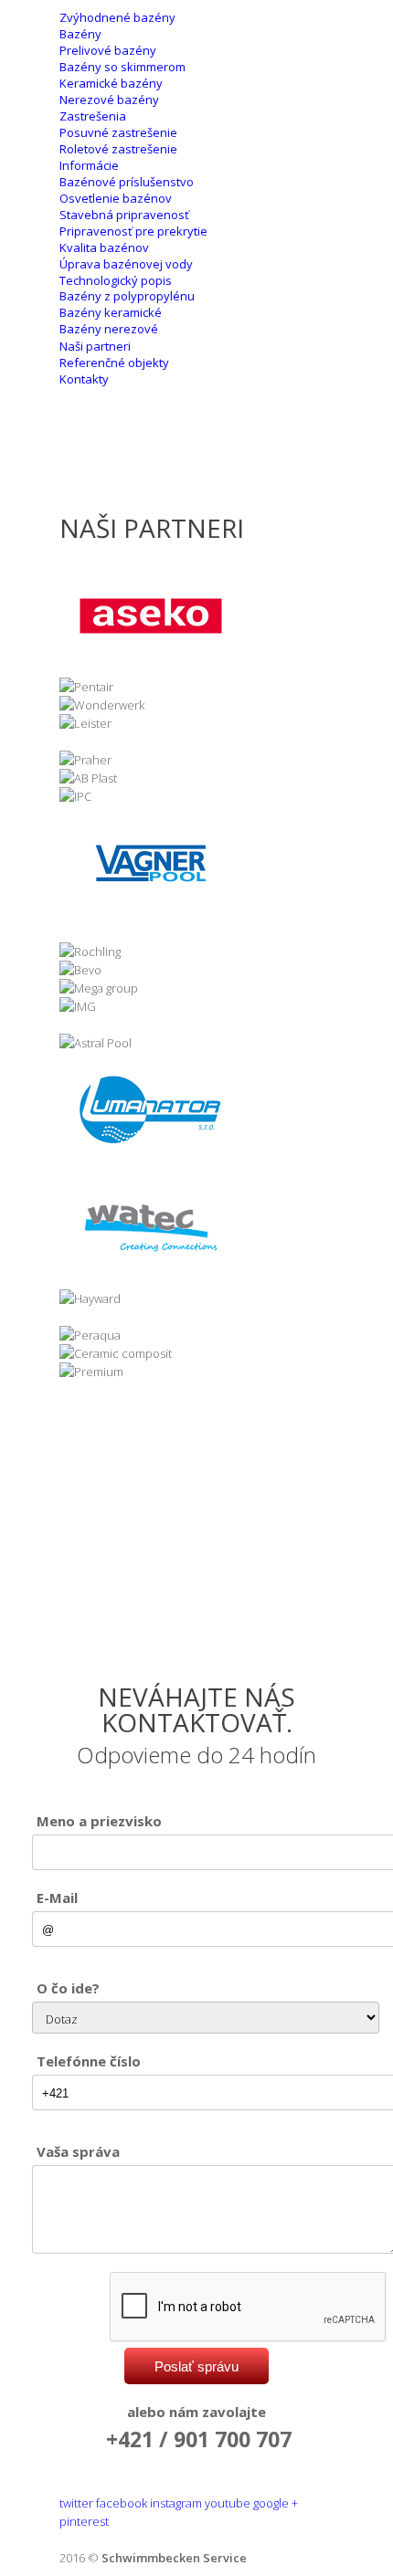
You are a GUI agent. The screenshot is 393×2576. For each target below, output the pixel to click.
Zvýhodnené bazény (117, 17)
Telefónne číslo (89, 2061)
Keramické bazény (111, 83)
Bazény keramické (111, 312)
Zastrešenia (93, 116)
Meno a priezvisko (99, 1821)
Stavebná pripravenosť (124, 215)
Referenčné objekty (114, 363)
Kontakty (84, 379)
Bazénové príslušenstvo (127, 182)
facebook (122, 2503)
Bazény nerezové (109, 329)
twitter (76, 2503)
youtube (228, 2503)
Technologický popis (116, 280)
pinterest (84, 2521)
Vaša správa (78, 2151)
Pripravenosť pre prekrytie (133, 231)
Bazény (80, 34)
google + (276, 2503)
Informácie (89, 165)
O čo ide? (68, 1988)
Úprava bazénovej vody (126, 264)
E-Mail (57, 1898)
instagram (176, 2503)
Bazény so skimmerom (122, 67)
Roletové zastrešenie (118, 149)
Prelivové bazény (108, 50)
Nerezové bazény (109, 100)
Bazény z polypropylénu (127, 296)
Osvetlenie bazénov (116, 198)
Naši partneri (95, 346)
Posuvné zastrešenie (118, 132)
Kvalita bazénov (104, 247)
